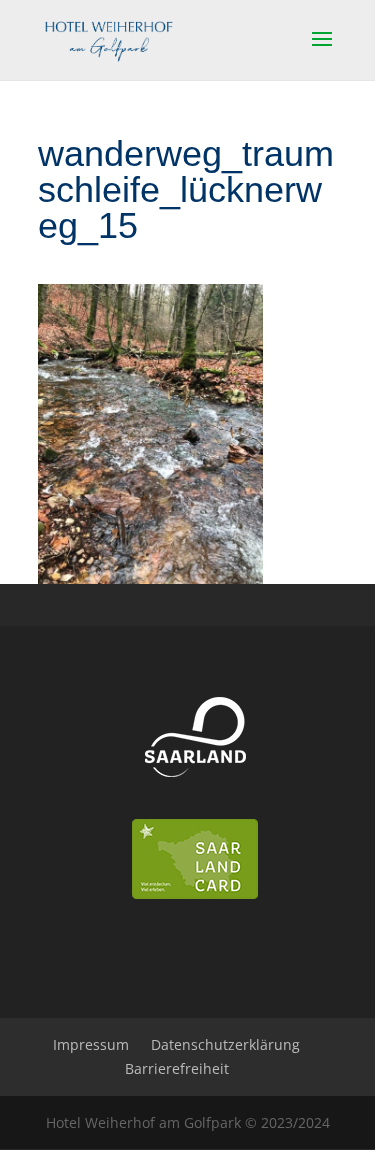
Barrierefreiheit (177, 1068)
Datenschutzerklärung (225, 1044)
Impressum (91, 1044)
